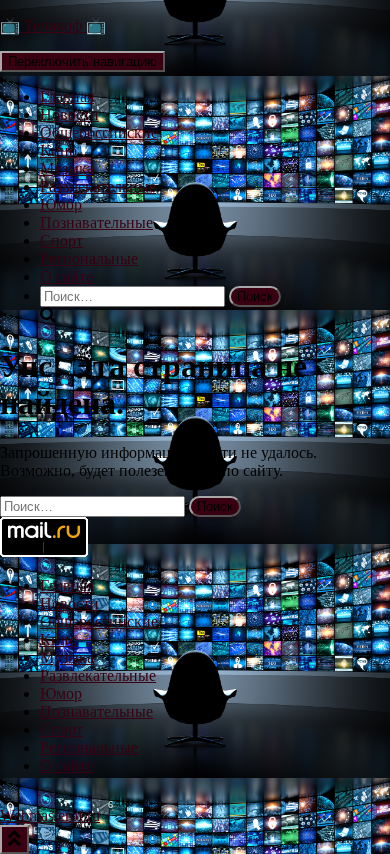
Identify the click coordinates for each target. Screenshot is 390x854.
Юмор (61, 204)
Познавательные (96, 222)
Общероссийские (99, 132)
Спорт (61, 240)
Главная (67, 96)
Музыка (67, 168)
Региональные (89, 258)
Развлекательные (98, 186)
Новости (69, 114)
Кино (58, 150)
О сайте (66, 276)
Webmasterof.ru (50, 815)
